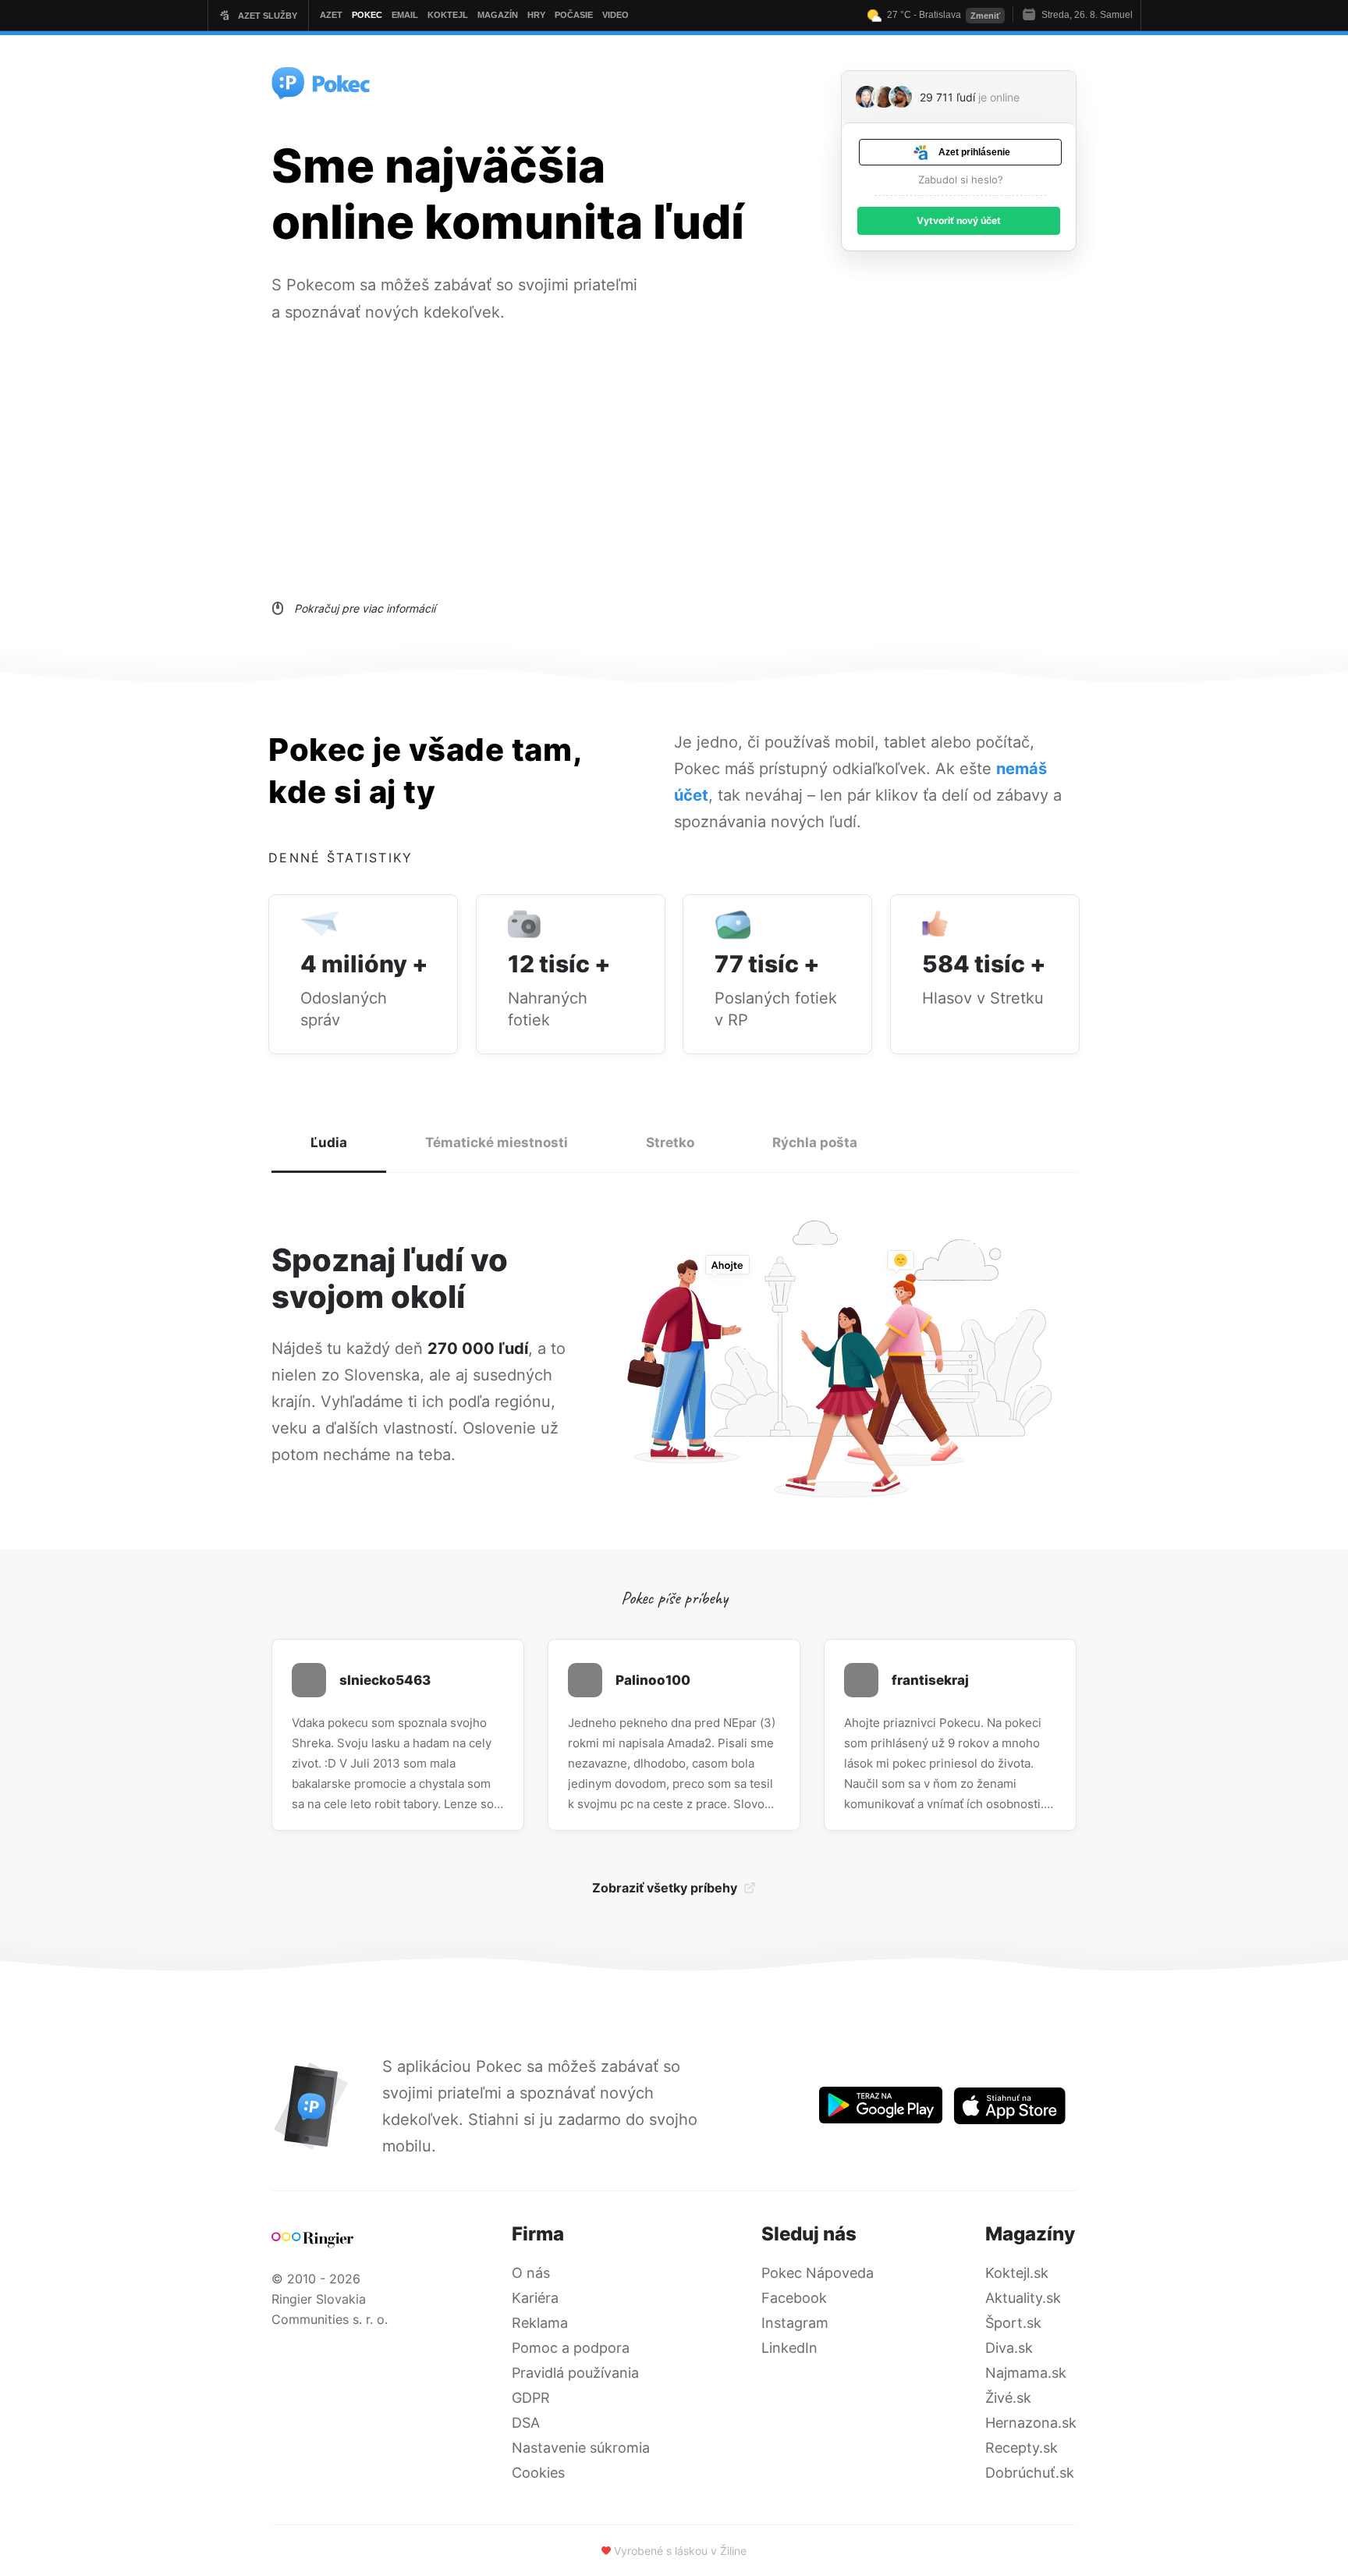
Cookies (538, 2473)
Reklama (540, 2323)
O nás (531, 2273)
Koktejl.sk (1017, 2273)
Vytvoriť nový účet (959, 220)
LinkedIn (789, 2348)
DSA (526, 2423)
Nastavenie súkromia (581, 2448)
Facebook (794, 2298)
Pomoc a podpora (571, 2348)
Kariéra (535, 2298)
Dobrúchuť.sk (1030, 2473)
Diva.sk (1009, 2348)
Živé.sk (1008, 2398)
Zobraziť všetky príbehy (665, 1888)
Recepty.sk (1022, 2448)
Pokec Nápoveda (818, 2273)
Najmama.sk (1026, 2373)
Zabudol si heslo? (961, 179)
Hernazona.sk (1031, 2423)
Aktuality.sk (1023, 2298)
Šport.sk (1013, 2323)
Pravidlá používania (575, 2373)
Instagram (795, 2323)
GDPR (531, 2398)
